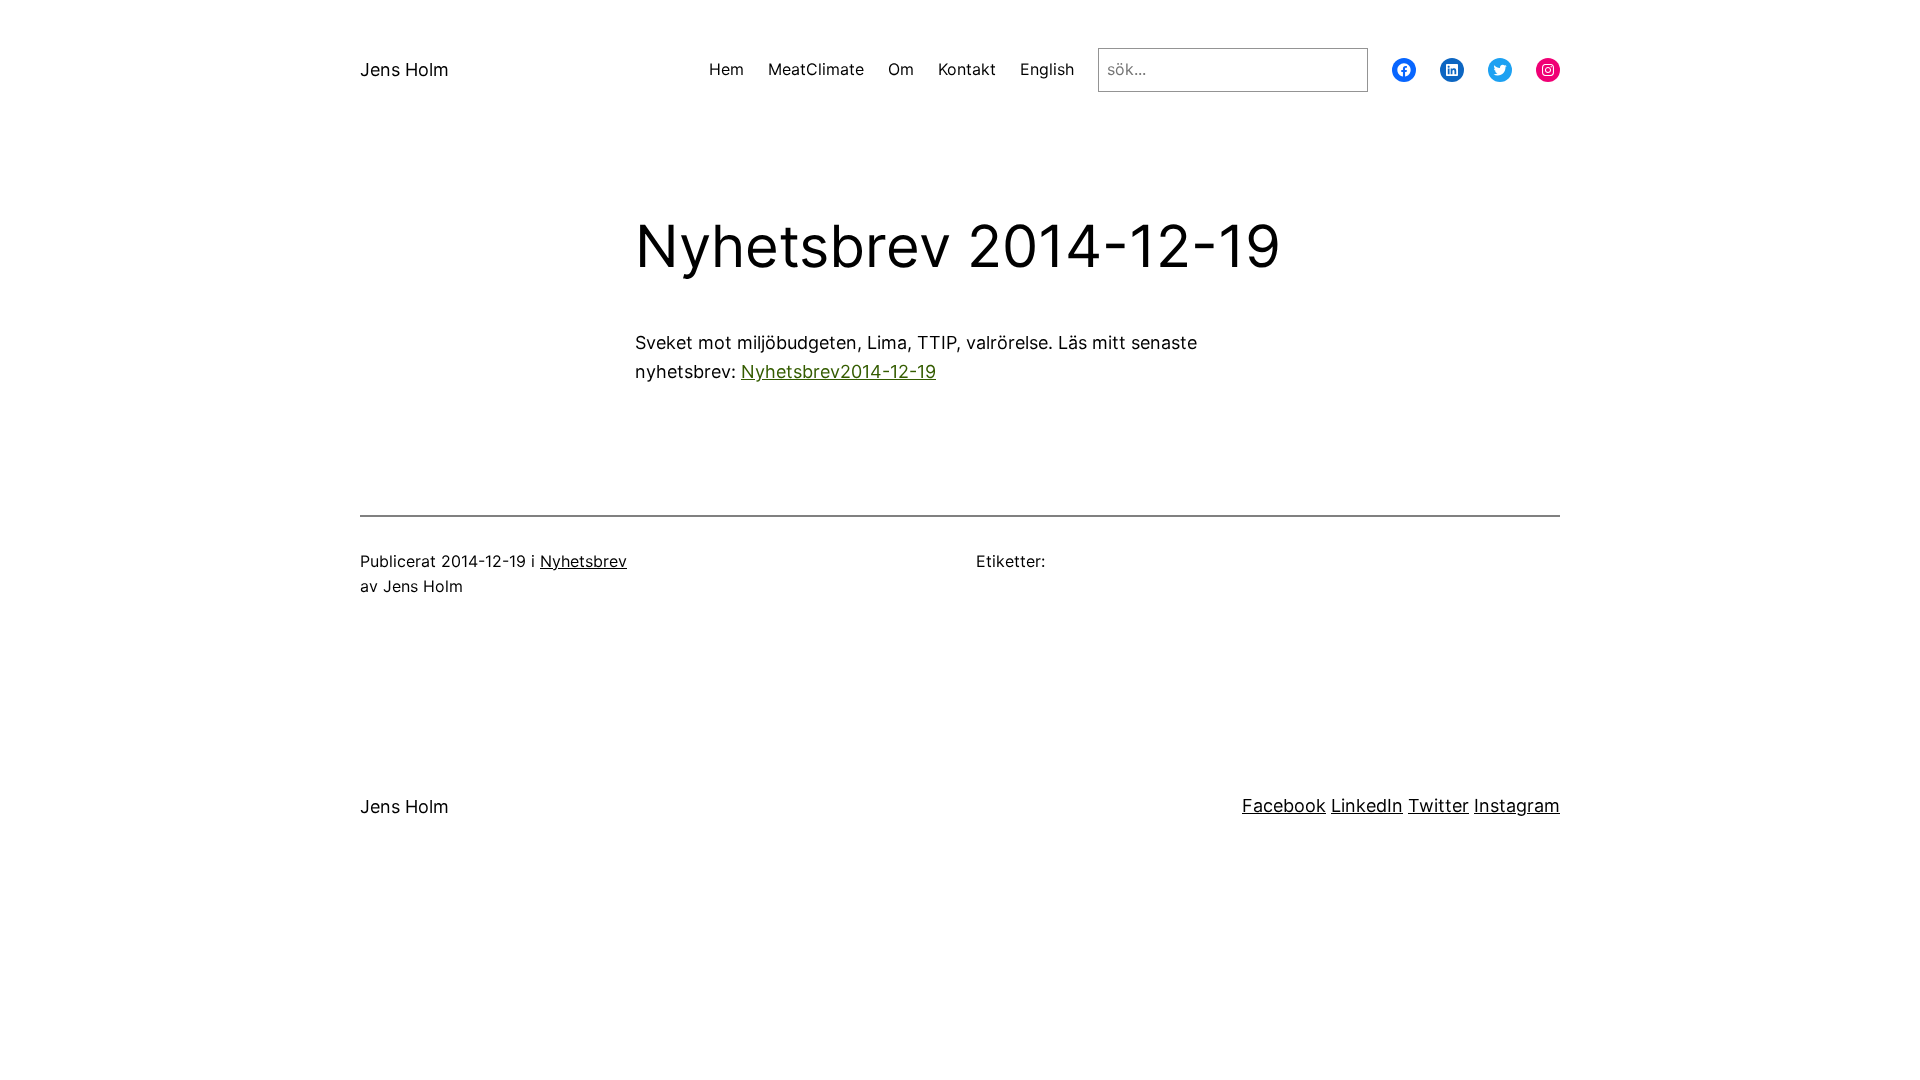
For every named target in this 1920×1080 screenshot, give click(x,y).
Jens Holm (404, 69)
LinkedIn (1367, 805)
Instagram (1517, 805)
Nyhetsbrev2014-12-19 (838, 371)
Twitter (1438, 805)
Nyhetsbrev (583, 561)
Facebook (1284, 805)
